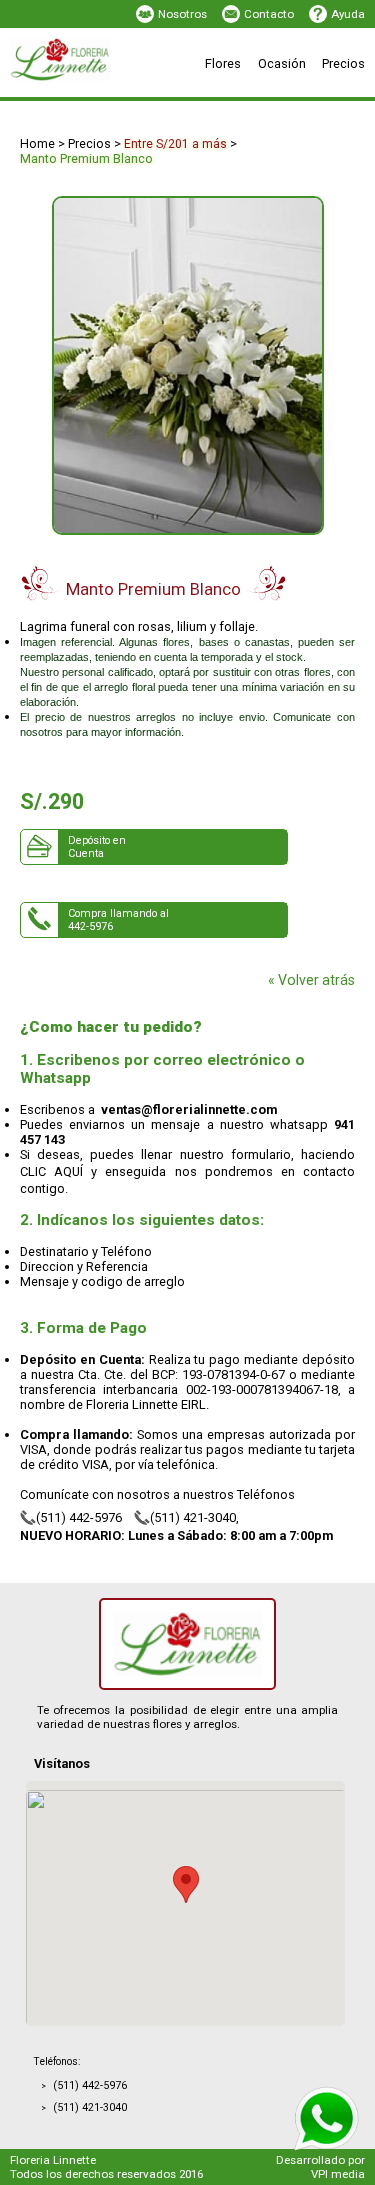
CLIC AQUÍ (51, 1171)
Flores (223, 63)
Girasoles (247, 95)
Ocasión (282, 63)
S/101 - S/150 (257, 95)
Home (37, 144)
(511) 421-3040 (193, 1517)
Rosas (113, 95)
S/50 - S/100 (129, 95)
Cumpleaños (256, 95)
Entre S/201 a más (175, 144)
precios (89, 144)
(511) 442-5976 (79, 1517)
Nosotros (182, 14)
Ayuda (348, 14)
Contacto (269, 14)
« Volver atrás (311, 980)
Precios (343, 63)
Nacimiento (128, 95)
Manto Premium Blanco (86, 159)
